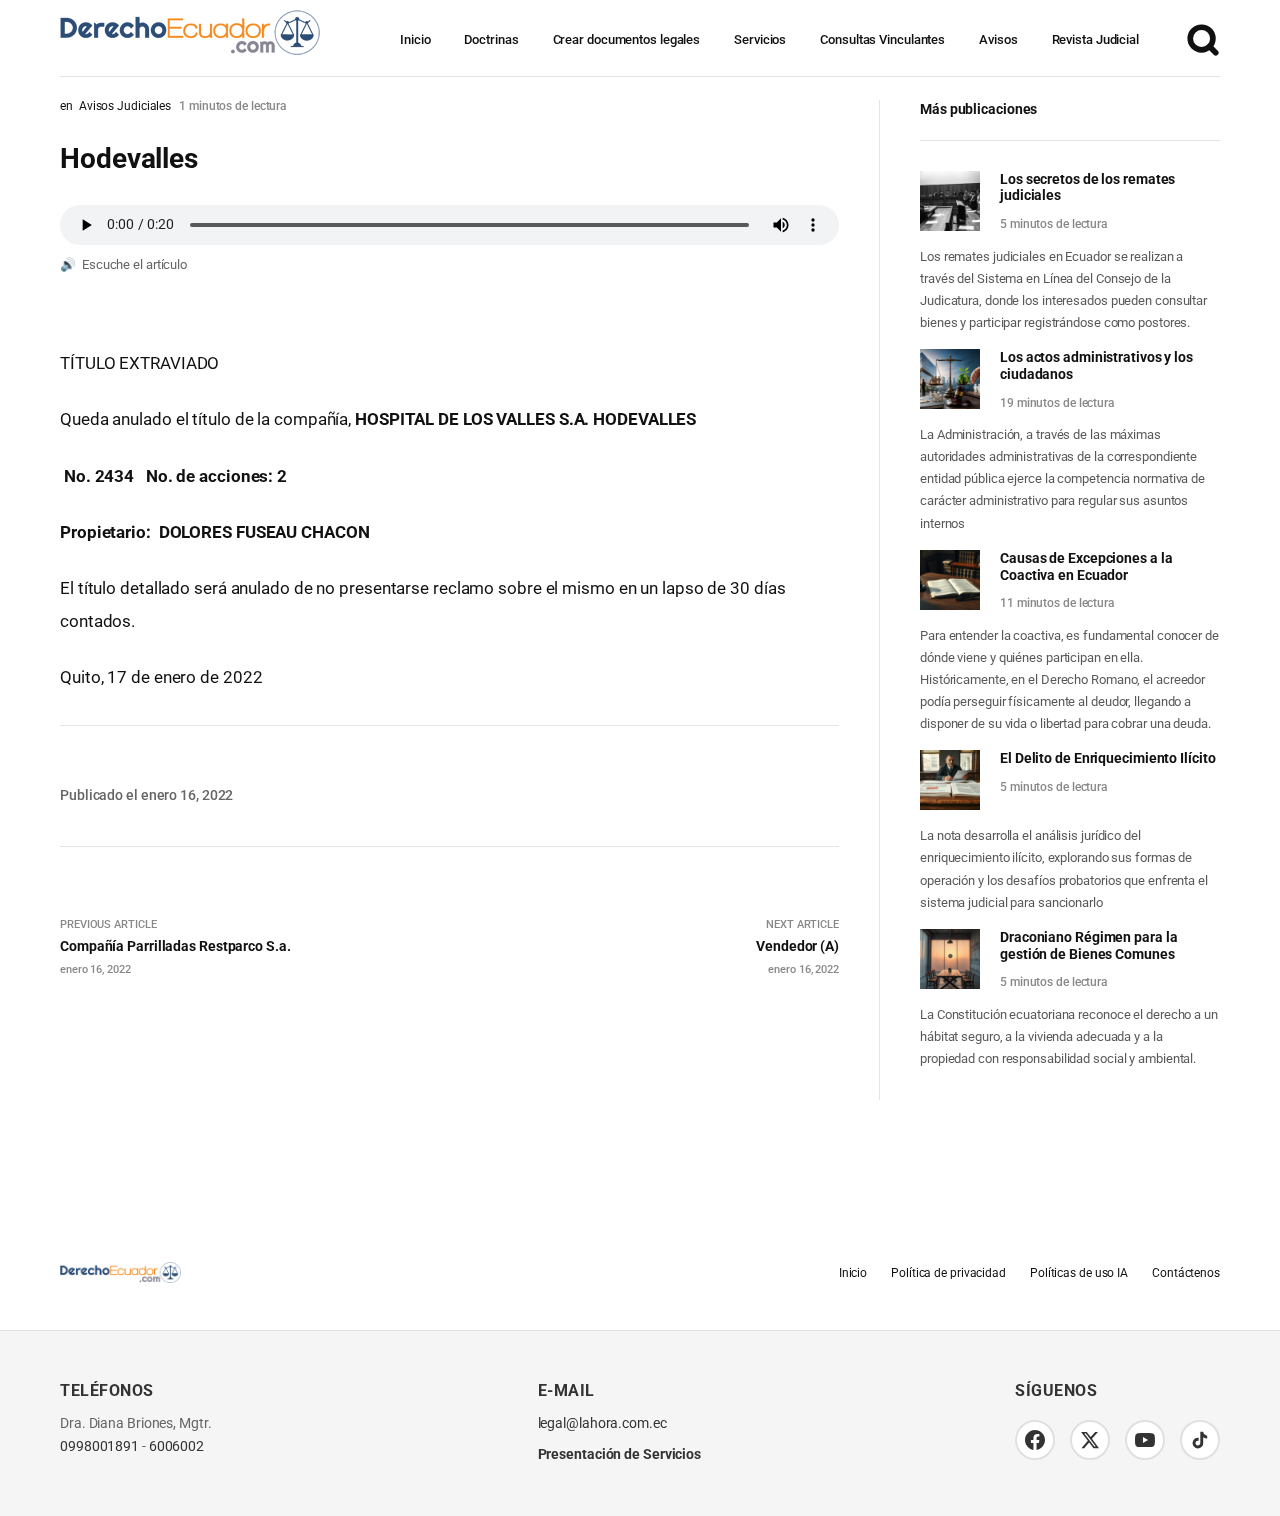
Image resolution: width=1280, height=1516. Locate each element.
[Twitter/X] (1090, 1440)
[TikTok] (1200, 1440)
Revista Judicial (1095, 39)
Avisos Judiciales (125, 106)
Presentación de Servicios (620, 1454)
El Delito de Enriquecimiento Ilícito (1107, 758)
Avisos (998, 39)
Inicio (415, 39)
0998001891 (99, 1446)
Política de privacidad (948, 1273)
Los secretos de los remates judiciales (1087, 187)
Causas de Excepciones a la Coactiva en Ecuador (1086, 566)
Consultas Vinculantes (882, 39)
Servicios (760, 39)
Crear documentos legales (627, 39)
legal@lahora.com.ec (602, 1423)
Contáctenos (1186, 1273)
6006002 (176, 1446)
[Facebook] (1035, 1440)
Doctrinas (491, 39)
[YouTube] (1145, 1440)
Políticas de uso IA (1079, 1273)
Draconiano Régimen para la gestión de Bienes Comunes (1088, 945)
